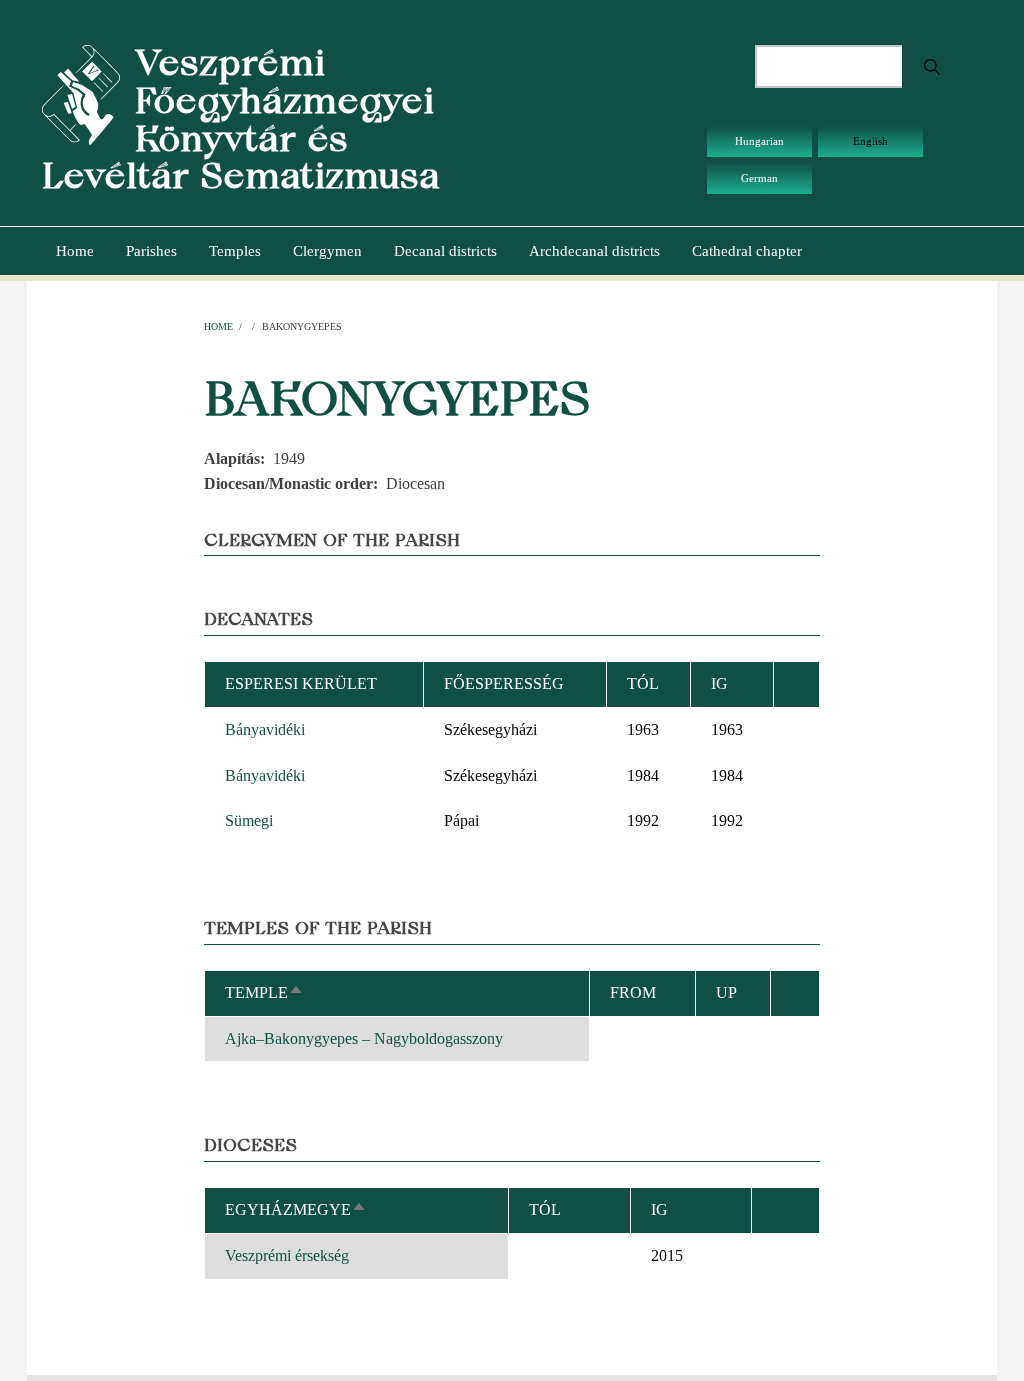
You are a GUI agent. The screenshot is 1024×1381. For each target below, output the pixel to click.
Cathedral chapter (747, 251)
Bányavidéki (265, 729)
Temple (264, 992)
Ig (659, 1209)
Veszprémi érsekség (287, 1255)
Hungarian (759, 141)
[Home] (81, 93)
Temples (235, 251)
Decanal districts (445, 251)
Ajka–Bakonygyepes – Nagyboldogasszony (364, 1038)
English (870, 141)
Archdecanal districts (594, 251)
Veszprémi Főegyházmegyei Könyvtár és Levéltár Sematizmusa (241, 119)
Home (75, 251)
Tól (643, 683)
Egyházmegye (296, 1209)
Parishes (151, 251)
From (633, 992)
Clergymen (327, 251)
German (759, 178)
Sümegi (249, 820)
